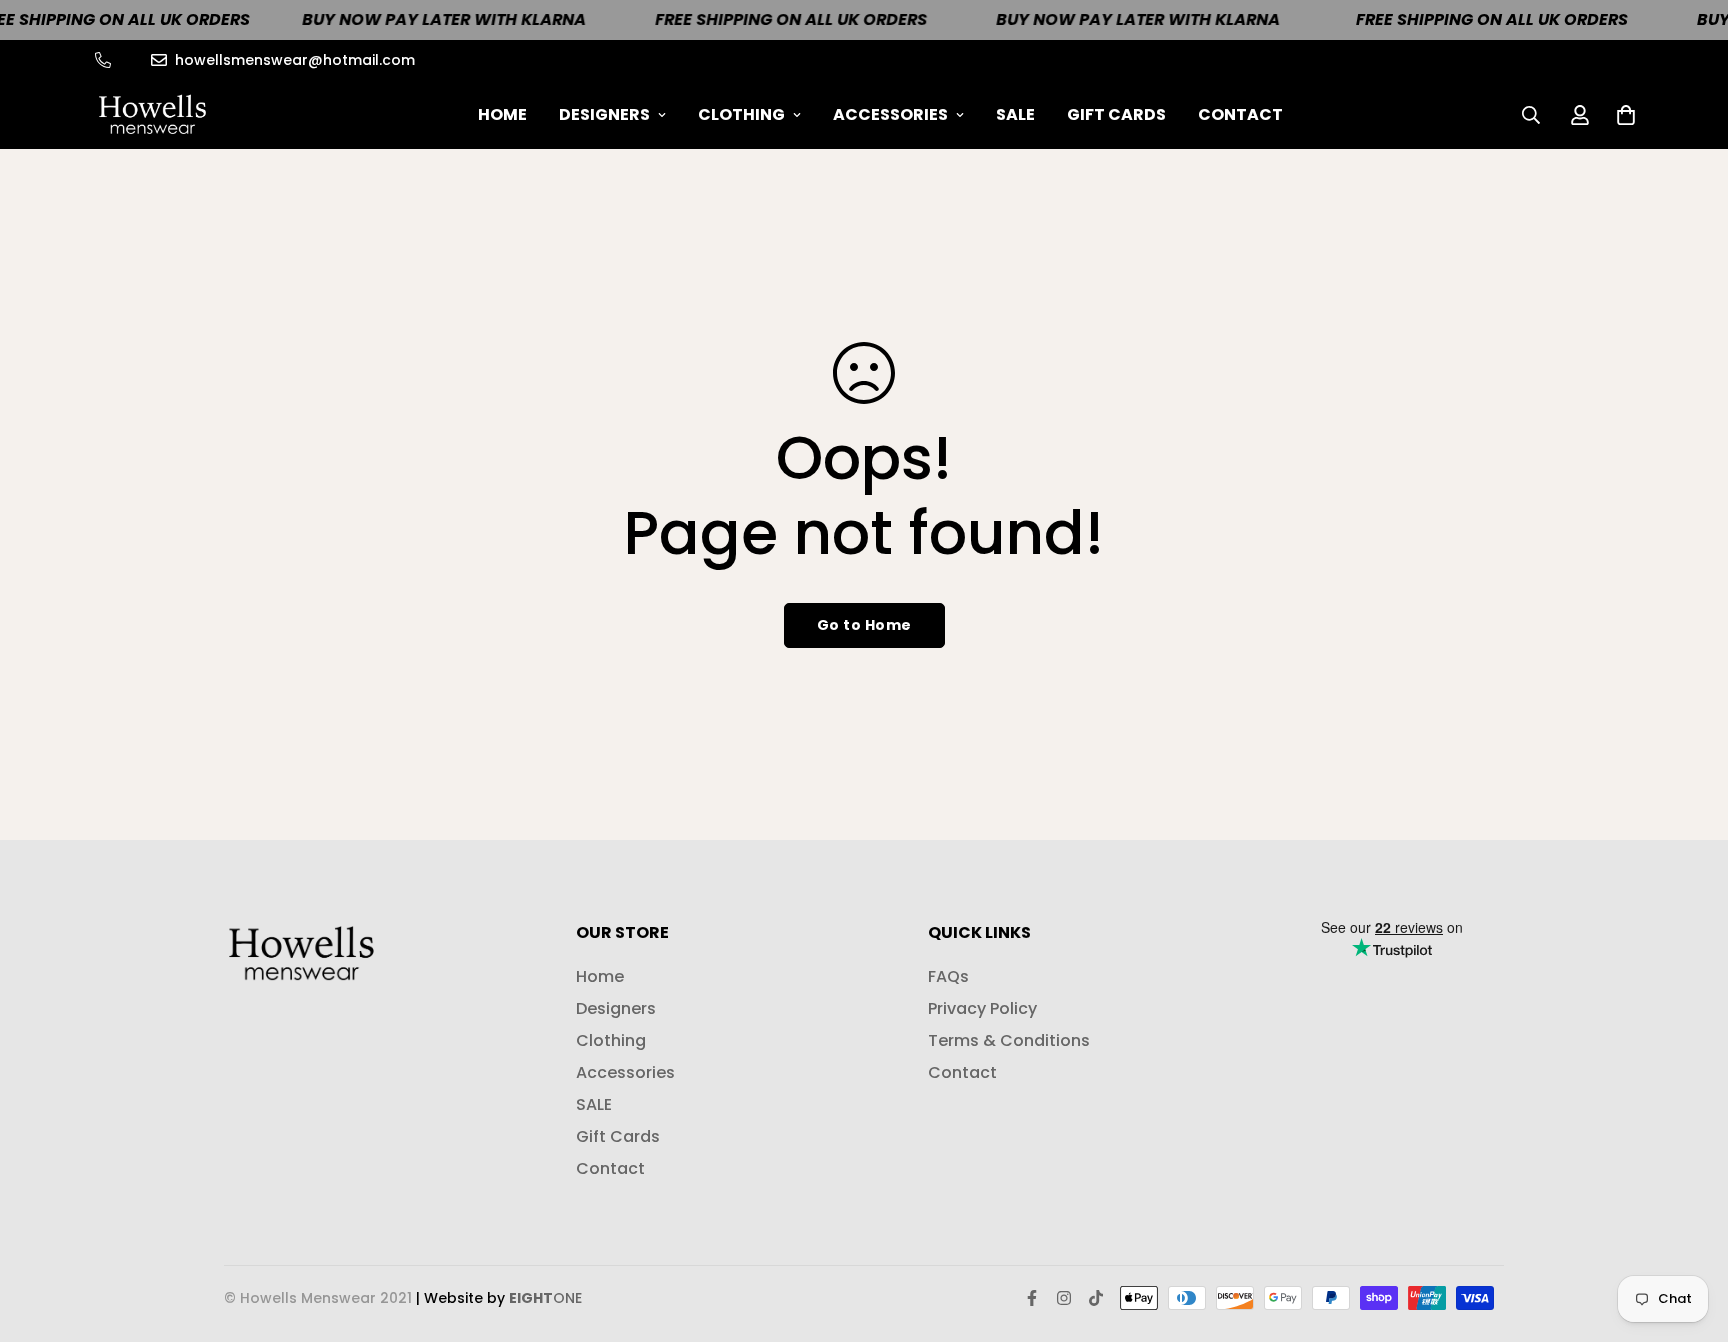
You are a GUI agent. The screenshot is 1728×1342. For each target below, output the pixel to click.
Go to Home (864, 625)
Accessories (890, 114)
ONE (545, 1298)
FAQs (948, 976)
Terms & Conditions (1009, 1040)
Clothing (741, 114)
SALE (1015, 114)
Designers (604, 114)
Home (502, 114)
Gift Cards (1116, 114)
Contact (1240, 114)
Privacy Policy (982, 1008)
